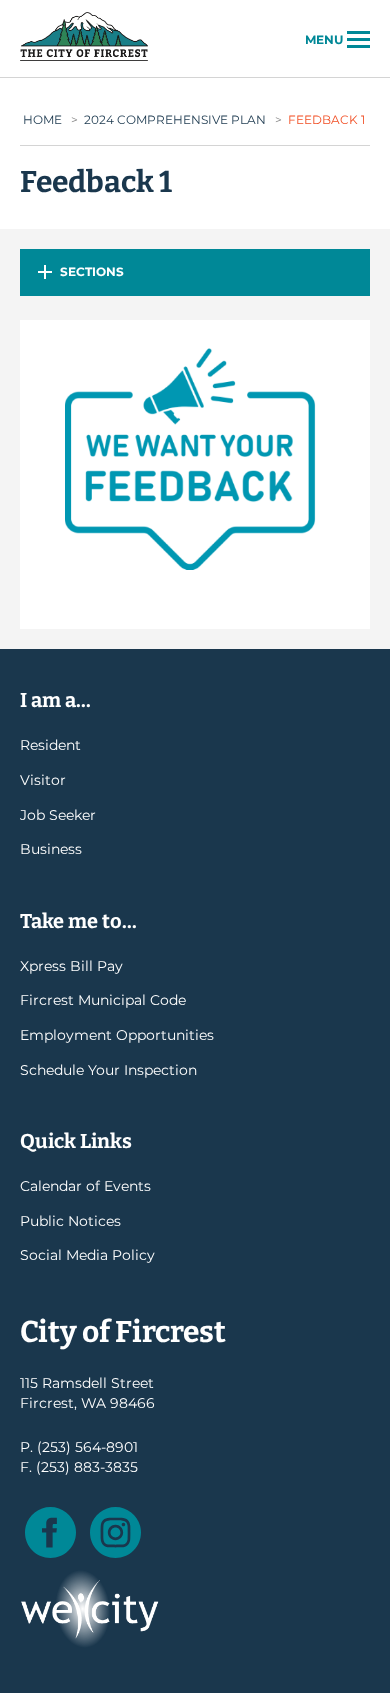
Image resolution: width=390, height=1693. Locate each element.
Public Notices (70, 1221)
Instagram (115, 1532)
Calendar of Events (85, 1186)
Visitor (43, 780)
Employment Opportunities (117, 1035)
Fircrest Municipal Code (103, 1000)
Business (51, 849)
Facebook (50, 1532)
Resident (50, 745)
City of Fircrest (84, 59)
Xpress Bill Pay (71, 966)
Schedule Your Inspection (108, 1070)
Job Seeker (58, 815)
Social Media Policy (87, 1255)
